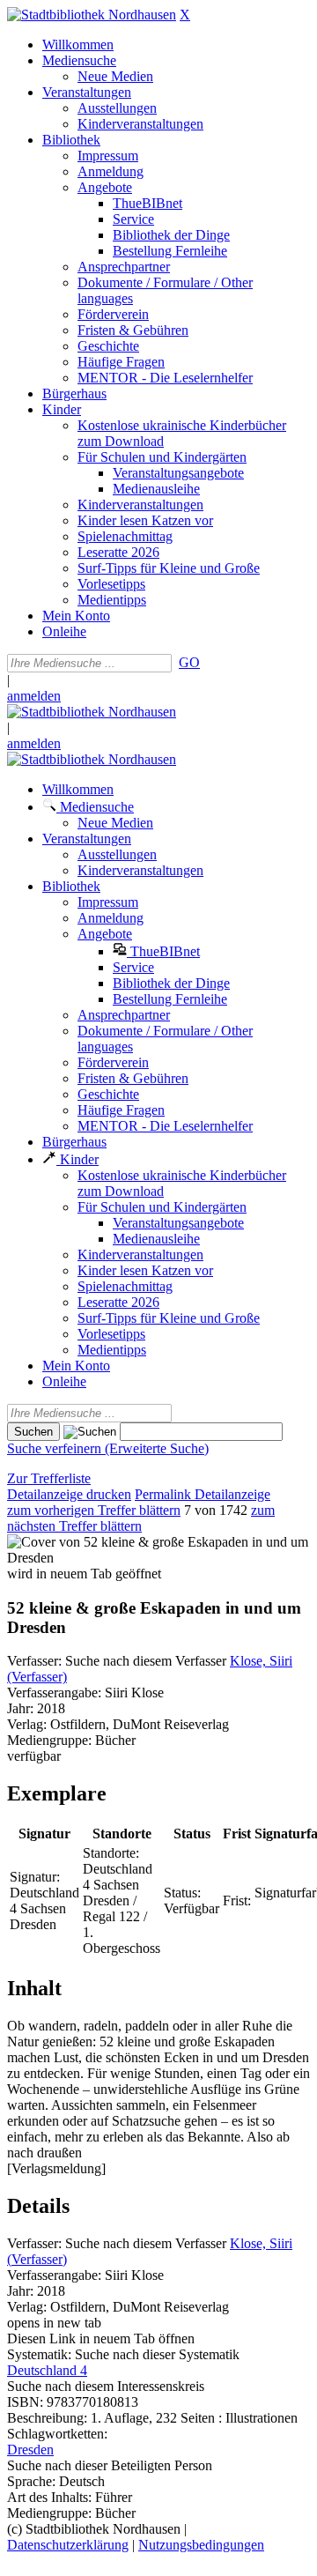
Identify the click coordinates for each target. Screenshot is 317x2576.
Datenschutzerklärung (68, 2545)
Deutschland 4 (47, 2370)
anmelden (34, 696)
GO (189, 662)
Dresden (30, 2450)
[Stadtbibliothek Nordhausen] (92, 15)
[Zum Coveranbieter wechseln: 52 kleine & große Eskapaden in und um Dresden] (158, 1558)
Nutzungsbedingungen (201, 2545)
